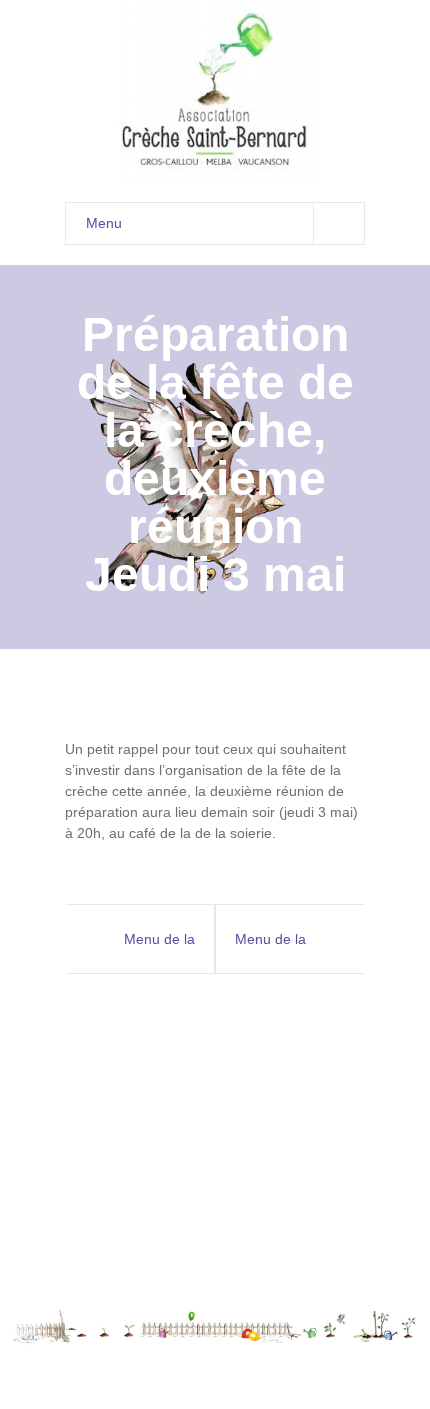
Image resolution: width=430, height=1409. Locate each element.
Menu (104, 223)
